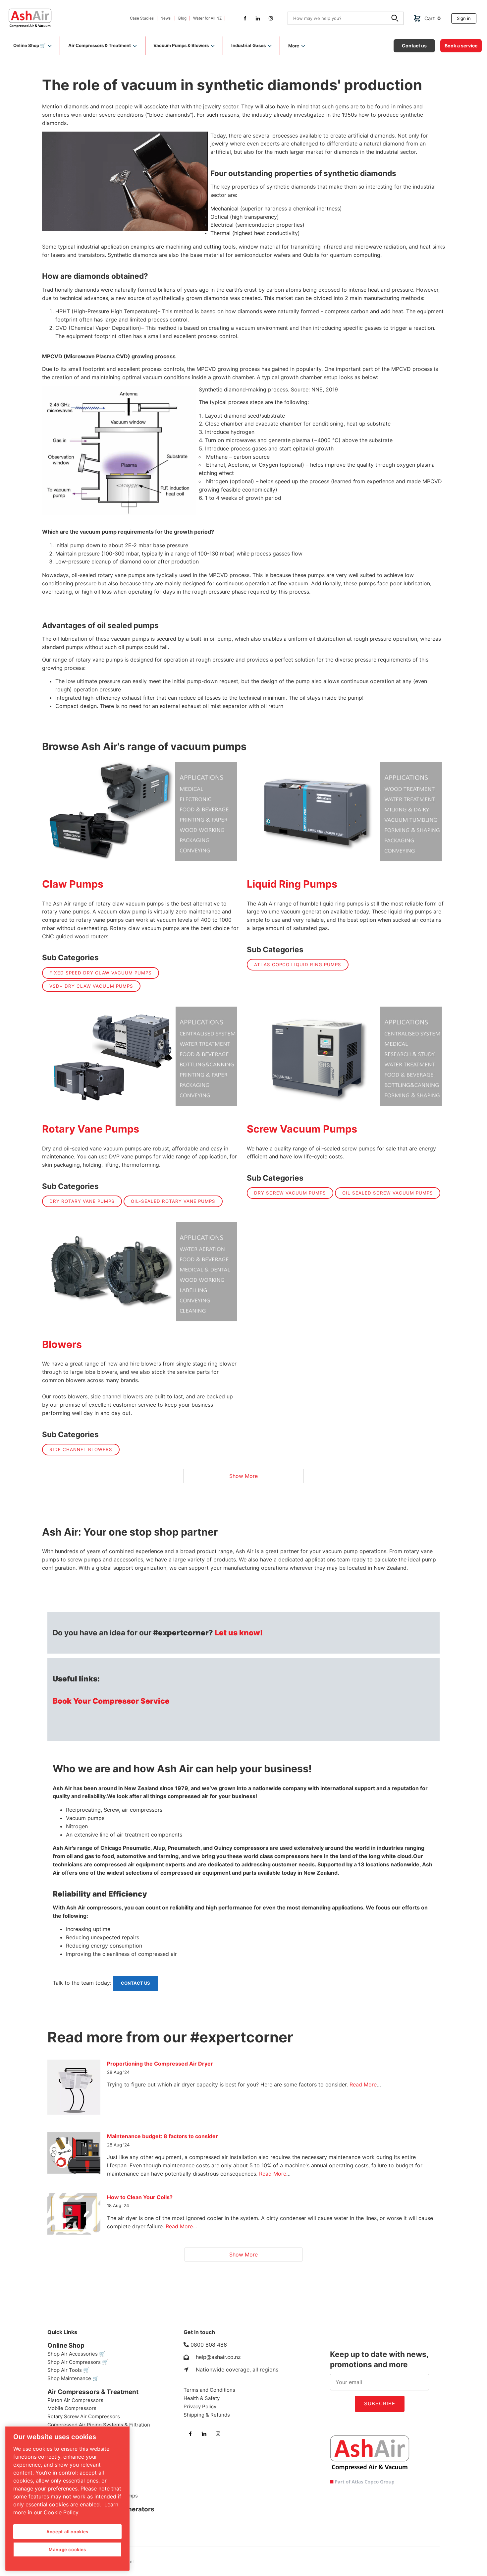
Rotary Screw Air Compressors (84, 2416)
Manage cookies (67, 2549)
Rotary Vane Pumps (91, 1129)
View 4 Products (346, 811)
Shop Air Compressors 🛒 (78, 2362)
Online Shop (66, 2345)
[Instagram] (271, 18)
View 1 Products (141, 1272)
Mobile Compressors (72, 2408)
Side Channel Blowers (81, 1449)
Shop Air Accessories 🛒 (76, 2354)
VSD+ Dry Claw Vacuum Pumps (91, 986)
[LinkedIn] (258, 18)
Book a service (456, 42)
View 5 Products (346, 1056)
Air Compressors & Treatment (93, 2392)
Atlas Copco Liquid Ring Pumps (298, 965)
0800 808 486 (209, 2345)
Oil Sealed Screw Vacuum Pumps (388, 1193)
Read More (363, 2084)
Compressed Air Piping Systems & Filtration (99, 2425)
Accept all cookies (67, 2532)
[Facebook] (245, 18)
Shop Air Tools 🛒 (68, 2370)
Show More (243, 1476)
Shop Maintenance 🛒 (73, 2378)
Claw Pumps (73, 884)
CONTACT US (127, 1978)
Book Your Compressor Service (111, 1701)
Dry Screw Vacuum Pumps (290, 1193)
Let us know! (239, 1633)
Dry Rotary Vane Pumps (82, 1201)
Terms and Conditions (209, 2390)
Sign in (458, 16)
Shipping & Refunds (207, 2415)
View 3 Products (141, 811)
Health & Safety (202, 2398)
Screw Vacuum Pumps (302, 1129)
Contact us (405, 42)
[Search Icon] (396, 19)
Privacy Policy (200, 2406)
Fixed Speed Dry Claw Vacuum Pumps (101, 973)
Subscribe (380, 2403)
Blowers (62, 1344)
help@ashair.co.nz (218, 2357)
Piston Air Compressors (75, 2400)
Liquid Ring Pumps (292, 884)
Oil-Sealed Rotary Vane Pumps (173, 1201)
